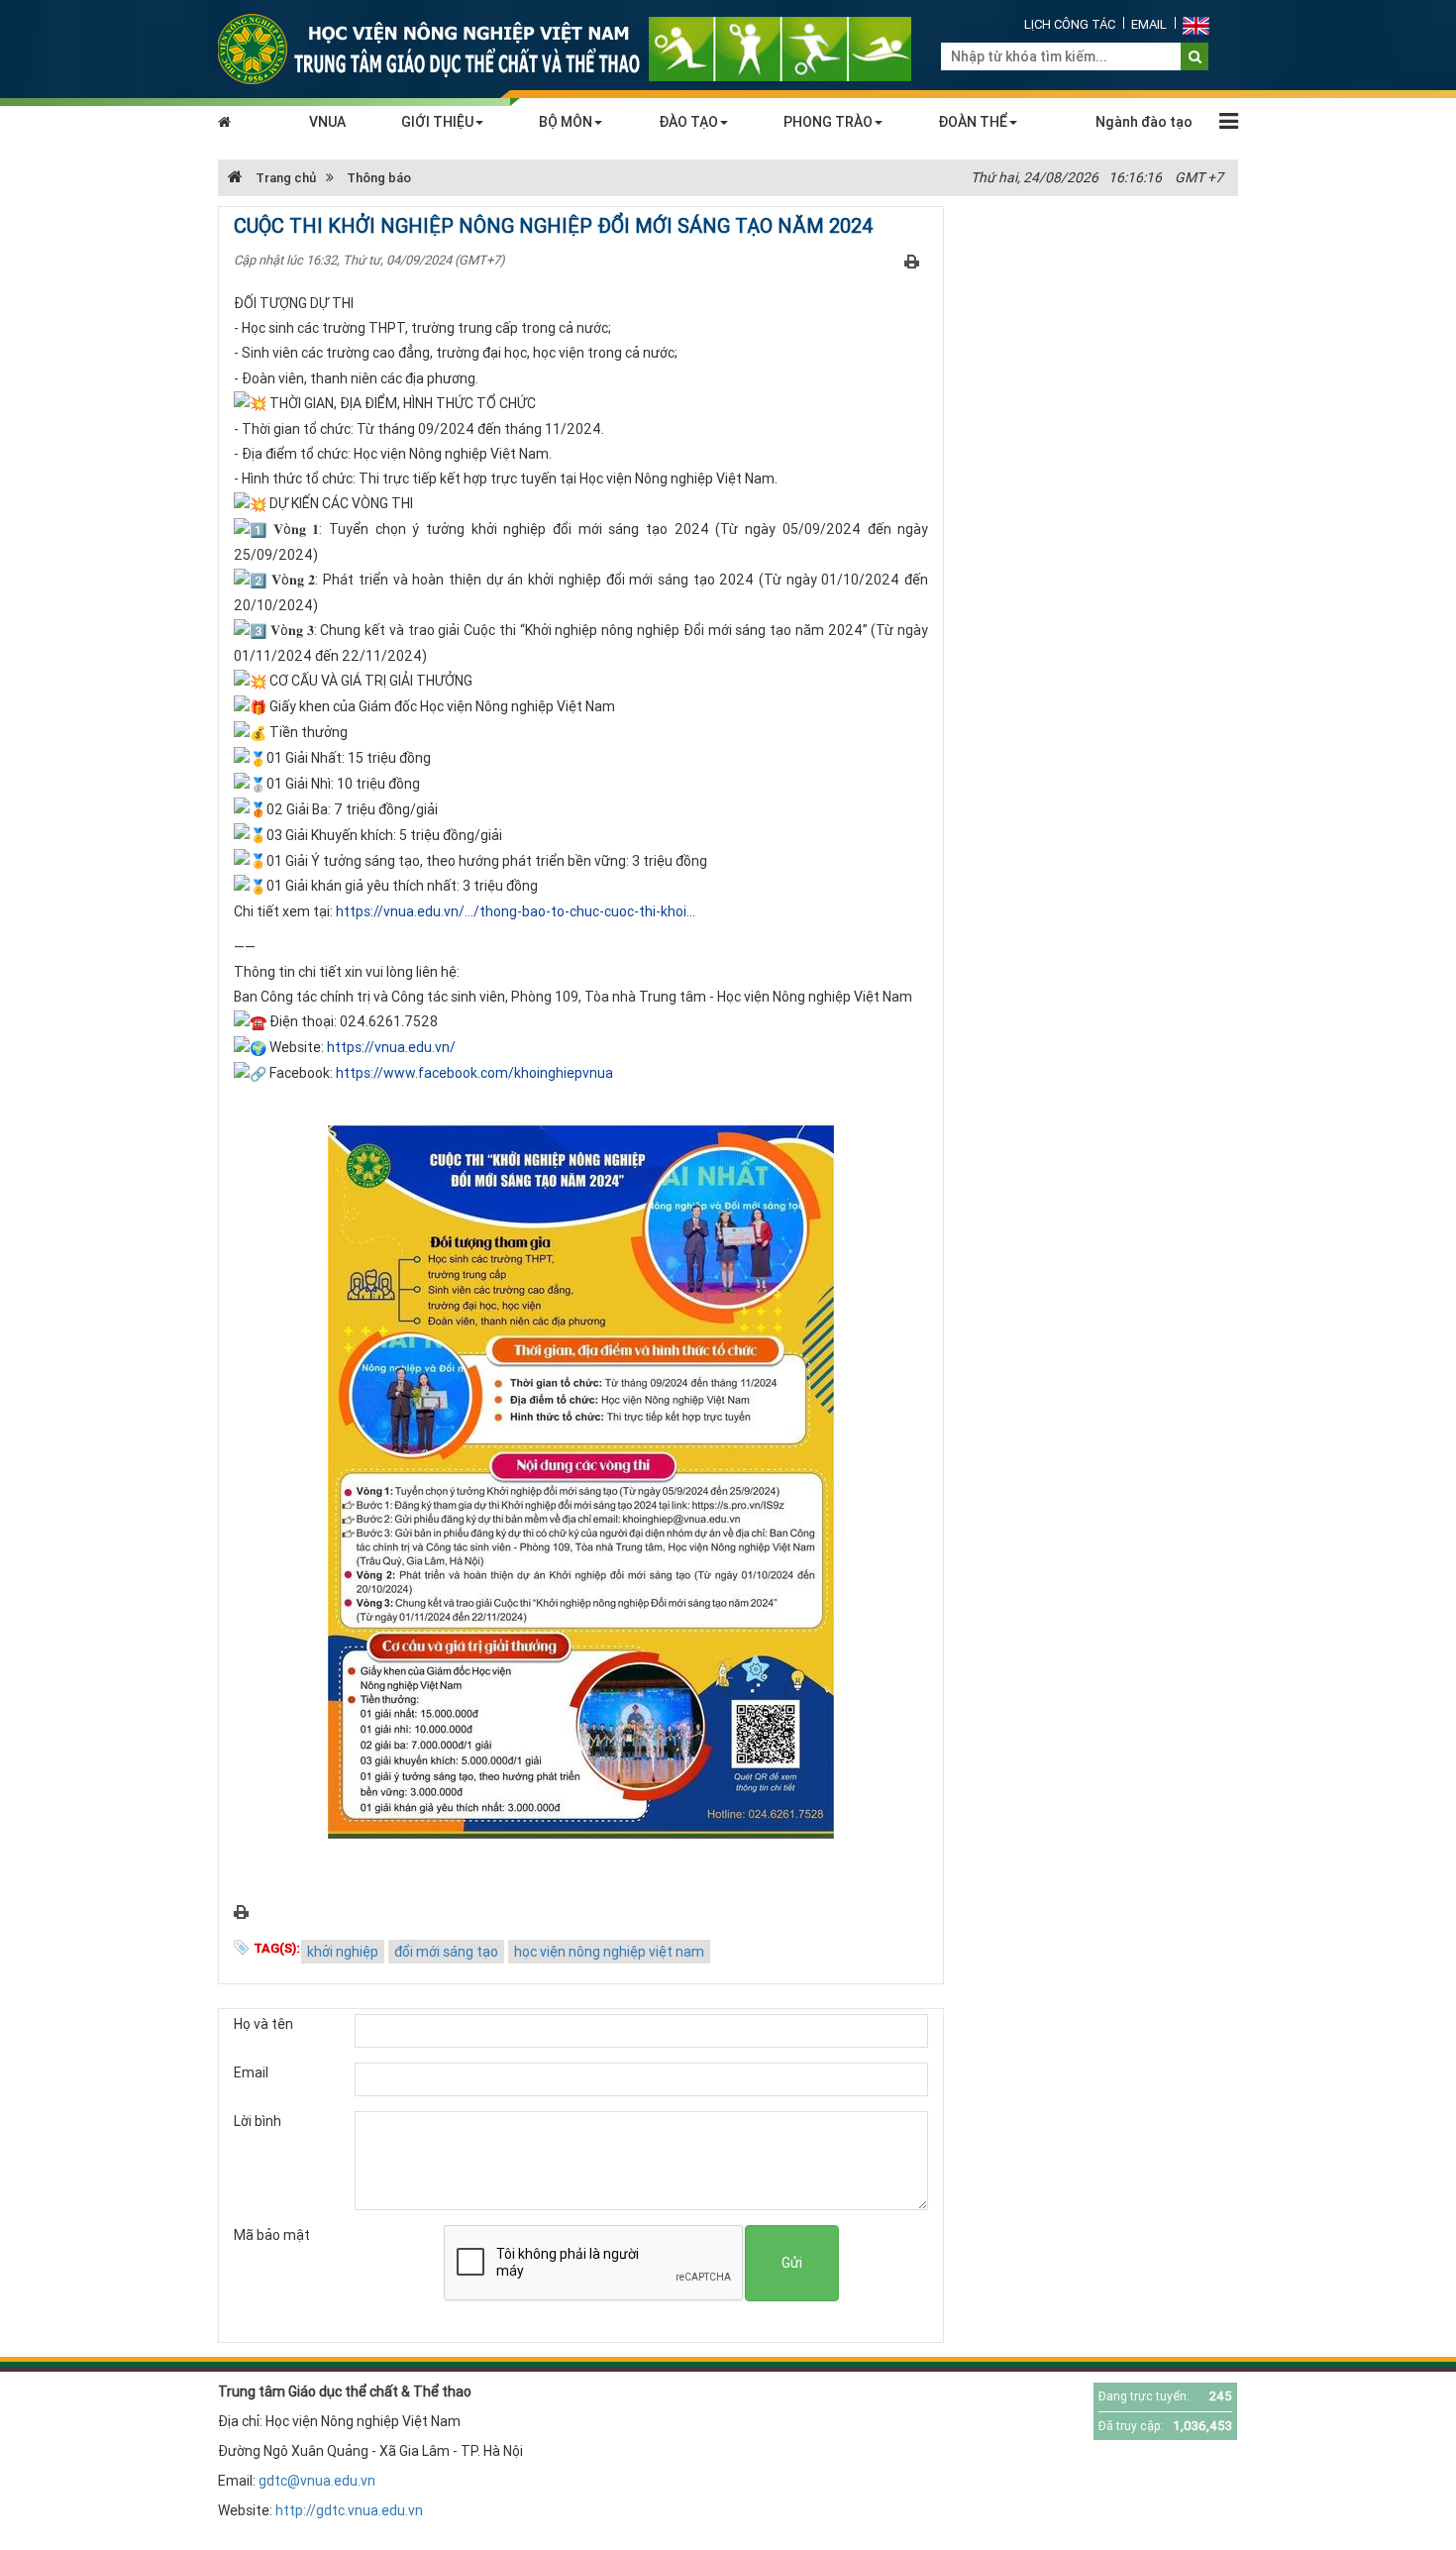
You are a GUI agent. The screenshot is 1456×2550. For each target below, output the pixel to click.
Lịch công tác (1070, 24)
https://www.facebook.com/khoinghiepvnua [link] (474, 1073)
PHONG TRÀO (828, 122)
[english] (1196, 24)
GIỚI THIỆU (437, 122)
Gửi (792, 2263)
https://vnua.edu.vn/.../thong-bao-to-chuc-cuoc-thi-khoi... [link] (516, 911)
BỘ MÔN (566, 122)
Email (1149, 24)
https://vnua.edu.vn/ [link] (391, 1047)
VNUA (327, 122)
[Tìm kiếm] (1195, 56)
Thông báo (379, 178)
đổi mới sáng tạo (446, 1952)
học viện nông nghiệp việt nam (609, 1952)
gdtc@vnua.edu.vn (317, 2481)
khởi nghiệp (343, 1952)
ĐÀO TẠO (688, 122)
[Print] (912, 261)
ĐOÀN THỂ (973, 122)
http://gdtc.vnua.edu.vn (349, 2510)
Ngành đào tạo (1144, 122)
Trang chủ (284, 178)
